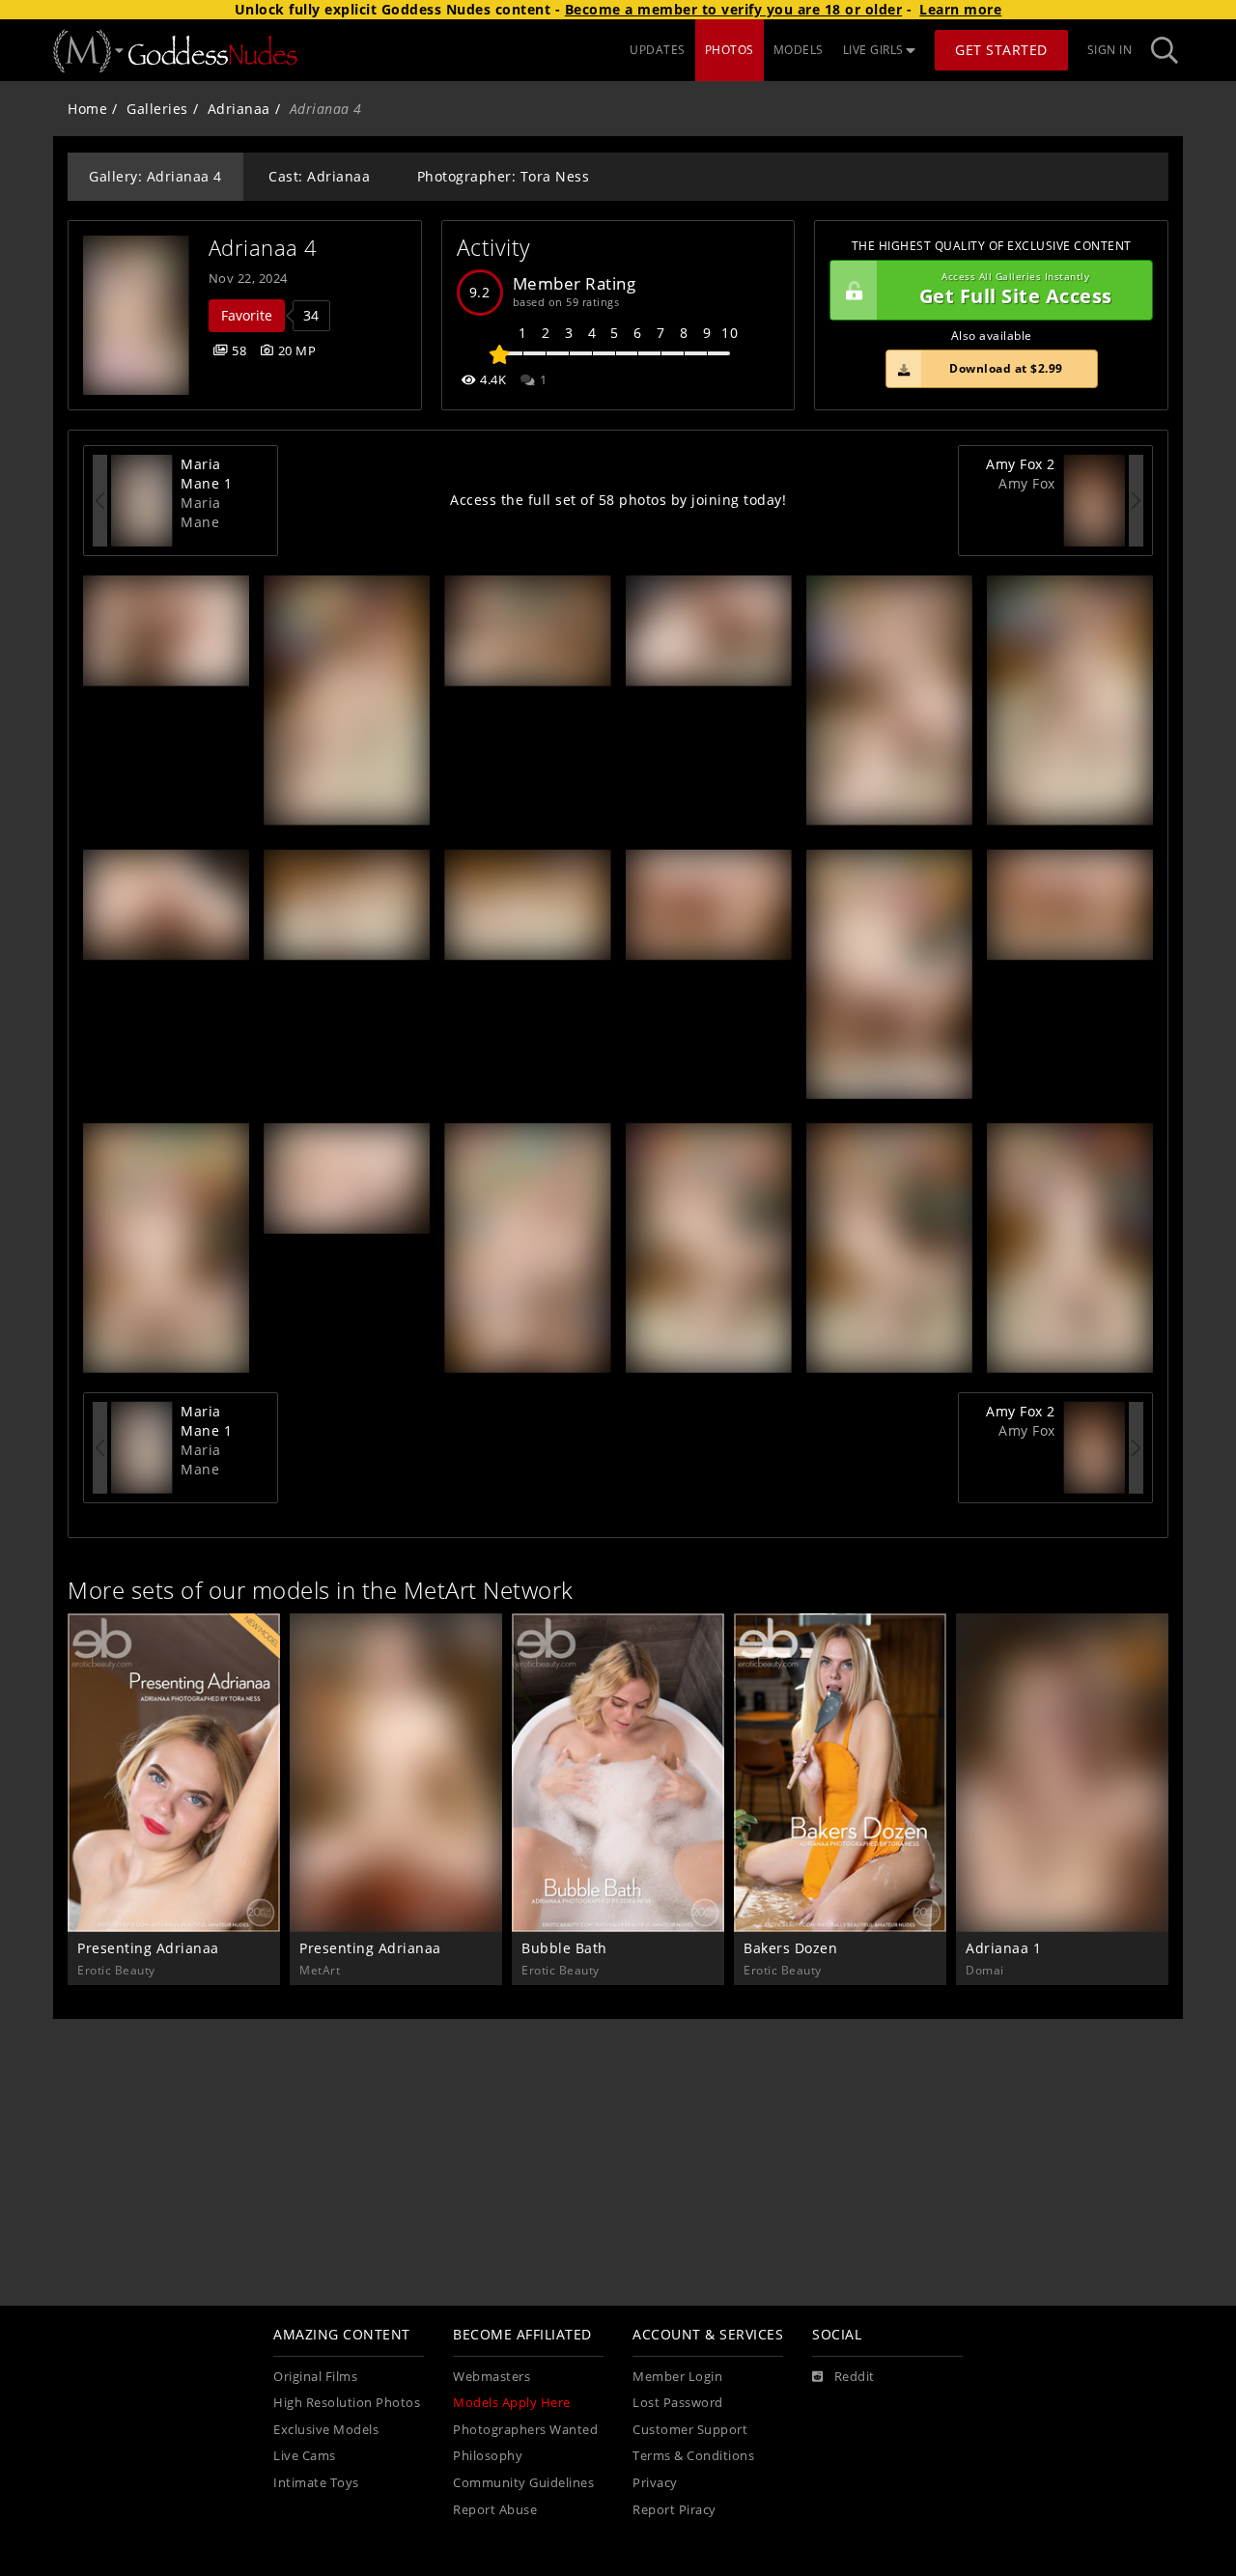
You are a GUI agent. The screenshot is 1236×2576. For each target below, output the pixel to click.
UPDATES (658, 50)
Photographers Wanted (525, 2430)
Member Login (677, 2377)
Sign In (1110, 50)
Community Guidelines (523, 2483)
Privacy (655, 2483)
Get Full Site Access (1016, 290)
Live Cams (305, 2456)
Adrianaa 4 (263, 248)
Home (87, 109)
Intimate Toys (316, 2483)
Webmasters (492, 2377)
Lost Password (678, 2403)
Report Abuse (495, 2510)
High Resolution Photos (347, 2403)
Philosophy (488, 2456)
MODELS (799, 50)
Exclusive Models (326, 2430)
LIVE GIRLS (873, 50)
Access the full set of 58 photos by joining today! (618, 500)
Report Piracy (674, 2510)
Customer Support (690, 2430)
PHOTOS (730, 50)
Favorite (247, 315)
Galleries (157, 109)
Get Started (1001, 50)
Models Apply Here (512, 2403)
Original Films (315, 2377)
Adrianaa (239, 109)
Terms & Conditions (693, 2456)
